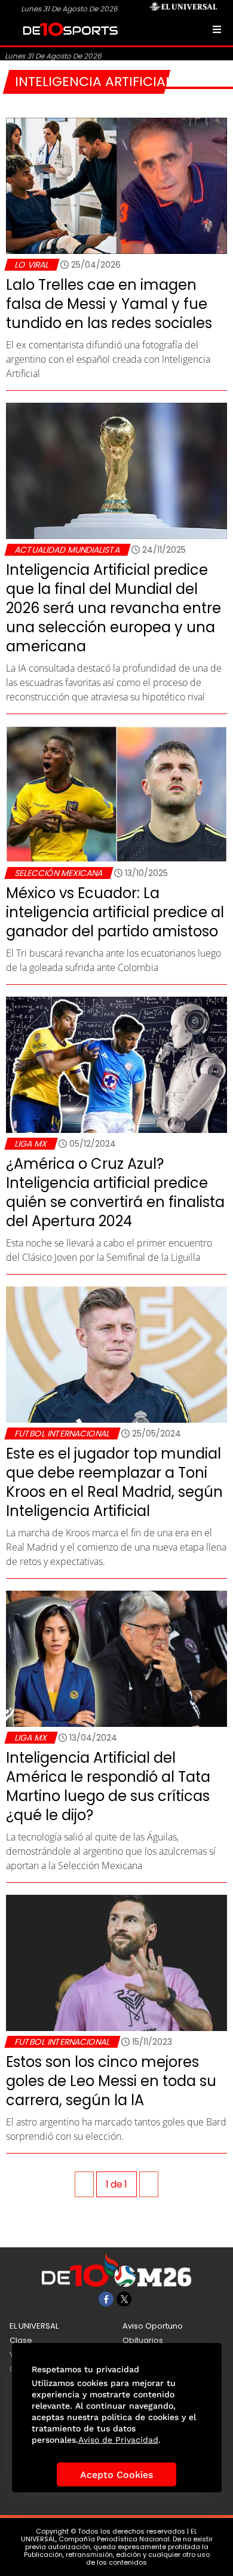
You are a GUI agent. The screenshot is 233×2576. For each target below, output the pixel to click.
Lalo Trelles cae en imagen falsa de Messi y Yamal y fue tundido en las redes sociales (109, 304)
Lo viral (32, 265)
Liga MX (31, 1144)
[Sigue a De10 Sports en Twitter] (124, 2299)
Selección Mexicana (59, 873)
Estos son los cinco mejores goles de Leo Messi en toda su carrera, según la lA (111, 2081)
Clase (21, 2340)
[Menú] (217, 29)
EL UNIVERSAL (34, 2326)
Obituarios (143, 2340)
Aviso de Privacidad (118, 2440)
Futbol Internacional (62, 1434)
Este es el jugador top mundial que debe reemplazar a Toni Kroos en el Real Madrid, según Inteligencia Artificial (114, 1482)
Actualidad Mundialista (67, 550)
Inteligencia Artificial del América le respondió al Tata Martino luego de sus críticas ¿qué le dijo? (108, 1786)
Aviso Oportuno (153, 2326)
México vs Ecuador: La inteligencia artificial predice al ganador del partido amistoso (115, 912)
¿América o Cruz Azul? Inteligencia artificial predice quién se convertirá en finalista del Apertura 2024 (115, 1192)
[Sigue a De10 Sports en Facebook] (106, 2299)
